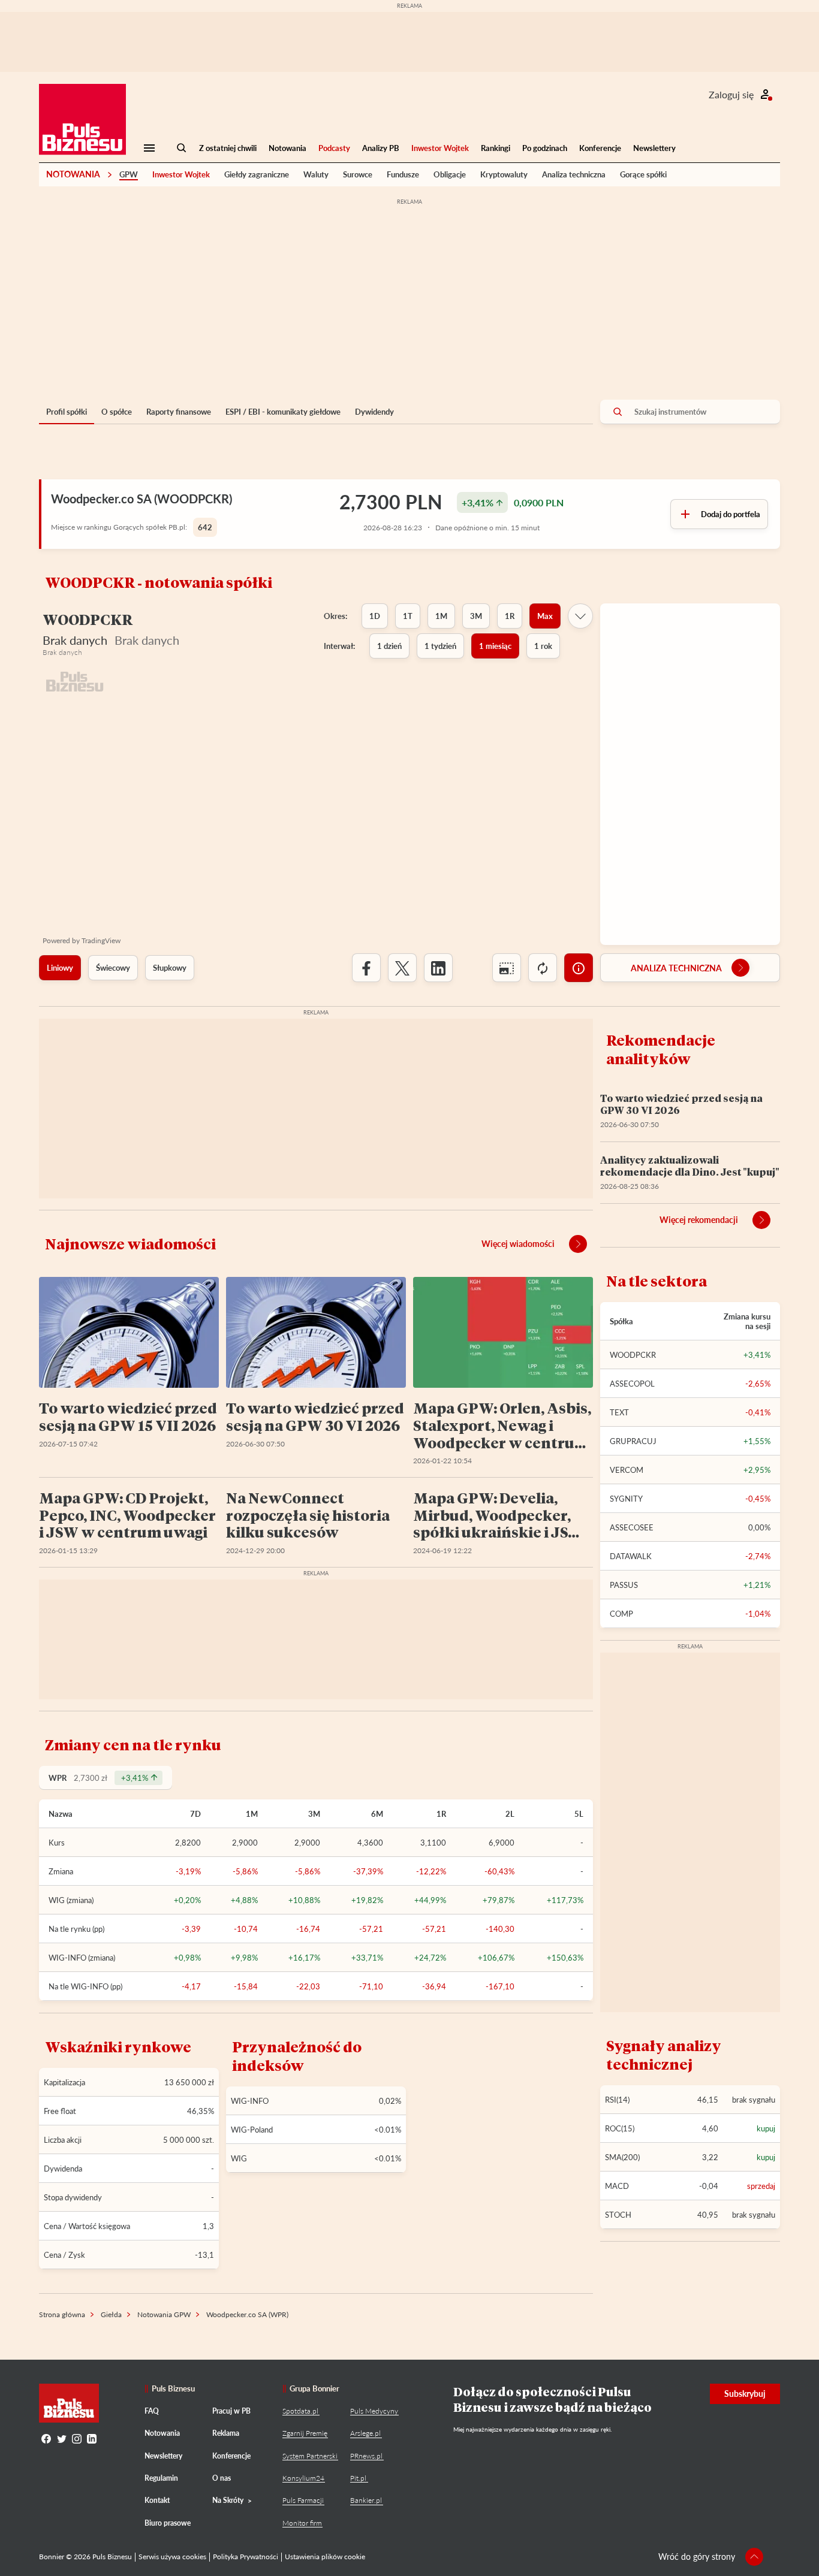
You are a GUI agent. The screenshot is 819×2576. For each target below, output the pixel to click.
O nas (222, 2478)
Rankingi (496, 148)
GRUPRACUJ (633, 1441)
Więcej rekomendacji (699, 1220)
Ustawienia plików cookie (325, 2557)
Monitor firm (302, 2523)
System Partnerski (310, 2456)
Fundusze (403, 174)
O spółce (117, 412)
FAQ (152, 2411)
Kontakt (157, 2500)
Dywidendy (374, 412)
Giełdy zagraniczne (257, 174)
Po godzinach (545, 148)
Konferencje (600, 148)
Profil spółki (67, 412)
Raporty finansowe (179, 412)
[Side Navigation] (149, 148)
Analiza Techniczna (676, 968)
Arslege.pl (365, 2433)
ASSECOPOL (632, 1384)
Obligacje (450, 174)
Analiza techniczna (574, 174)
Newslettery (654, 148)
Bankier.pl (366, 2500)
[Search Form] (182, 148)
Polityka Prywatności (246, 2557)
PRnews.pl (366, 2456)
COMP (621, 1614)
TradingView (101, 940)
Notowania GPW (164, 2314)
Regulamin (161, 2478)
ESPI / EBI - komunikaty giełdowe (283, 412)
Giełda (111, 2314)
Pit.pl (358, 2478)
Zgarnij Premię (305, 2433)
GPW (129, 174)
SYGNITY (626, 1499)
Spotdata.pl (300, 2411)
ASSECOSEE (632, 1527)
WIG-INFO (250, 2101)
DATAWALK (631, 1556)
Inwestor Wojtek (440, 148)
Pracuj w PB (231, 2411)
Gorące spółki (643, 174)
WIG (239, 2158)
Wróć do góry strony (697, 2557)
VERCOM (627, 1470)
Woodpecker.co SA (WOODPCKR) (141, 499)
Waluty (316, 174)
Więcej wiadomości (518, 1244)
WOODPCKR (633, 1355)
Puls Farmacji (303, 2500)
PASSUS (624, 1585)
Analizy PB (381, 148)
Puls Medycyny (374, 2411)
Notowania (287, 148)
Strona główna (62, 2314)
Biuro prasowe (168, 2523)
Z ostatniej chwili (228, 148)
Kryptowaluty (504, 174)
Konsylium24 (303, 2478)
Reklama (226, 2433)
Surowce (358, 174)
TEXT (619, 1412)
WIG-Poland (252, 2130)
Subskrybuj (745, 2394)
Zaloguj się (731, 94)
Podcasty (334, 148)
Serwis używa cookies (172, 2557)
